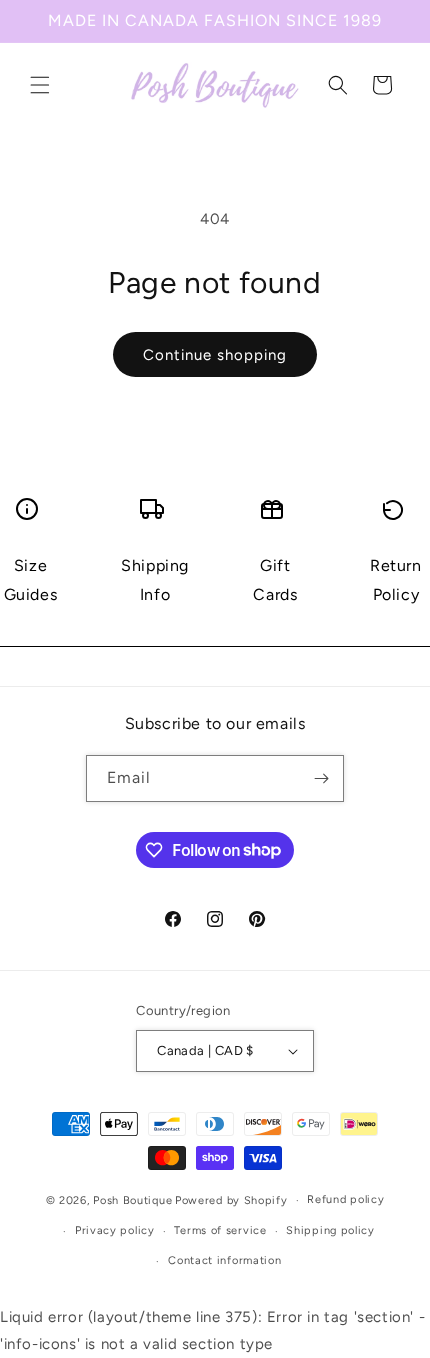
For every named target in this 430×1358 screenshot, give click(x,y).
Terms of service (220, 1230)
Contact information (224, 1260)
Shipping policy (330, 1230)
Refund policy (345, 1199)
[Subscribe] (321, 778)
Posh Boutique (132, 1200)
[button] (40, 85)
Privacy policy (115, 1230)
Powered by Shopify (231, 1200)
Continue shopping (215, 355)
